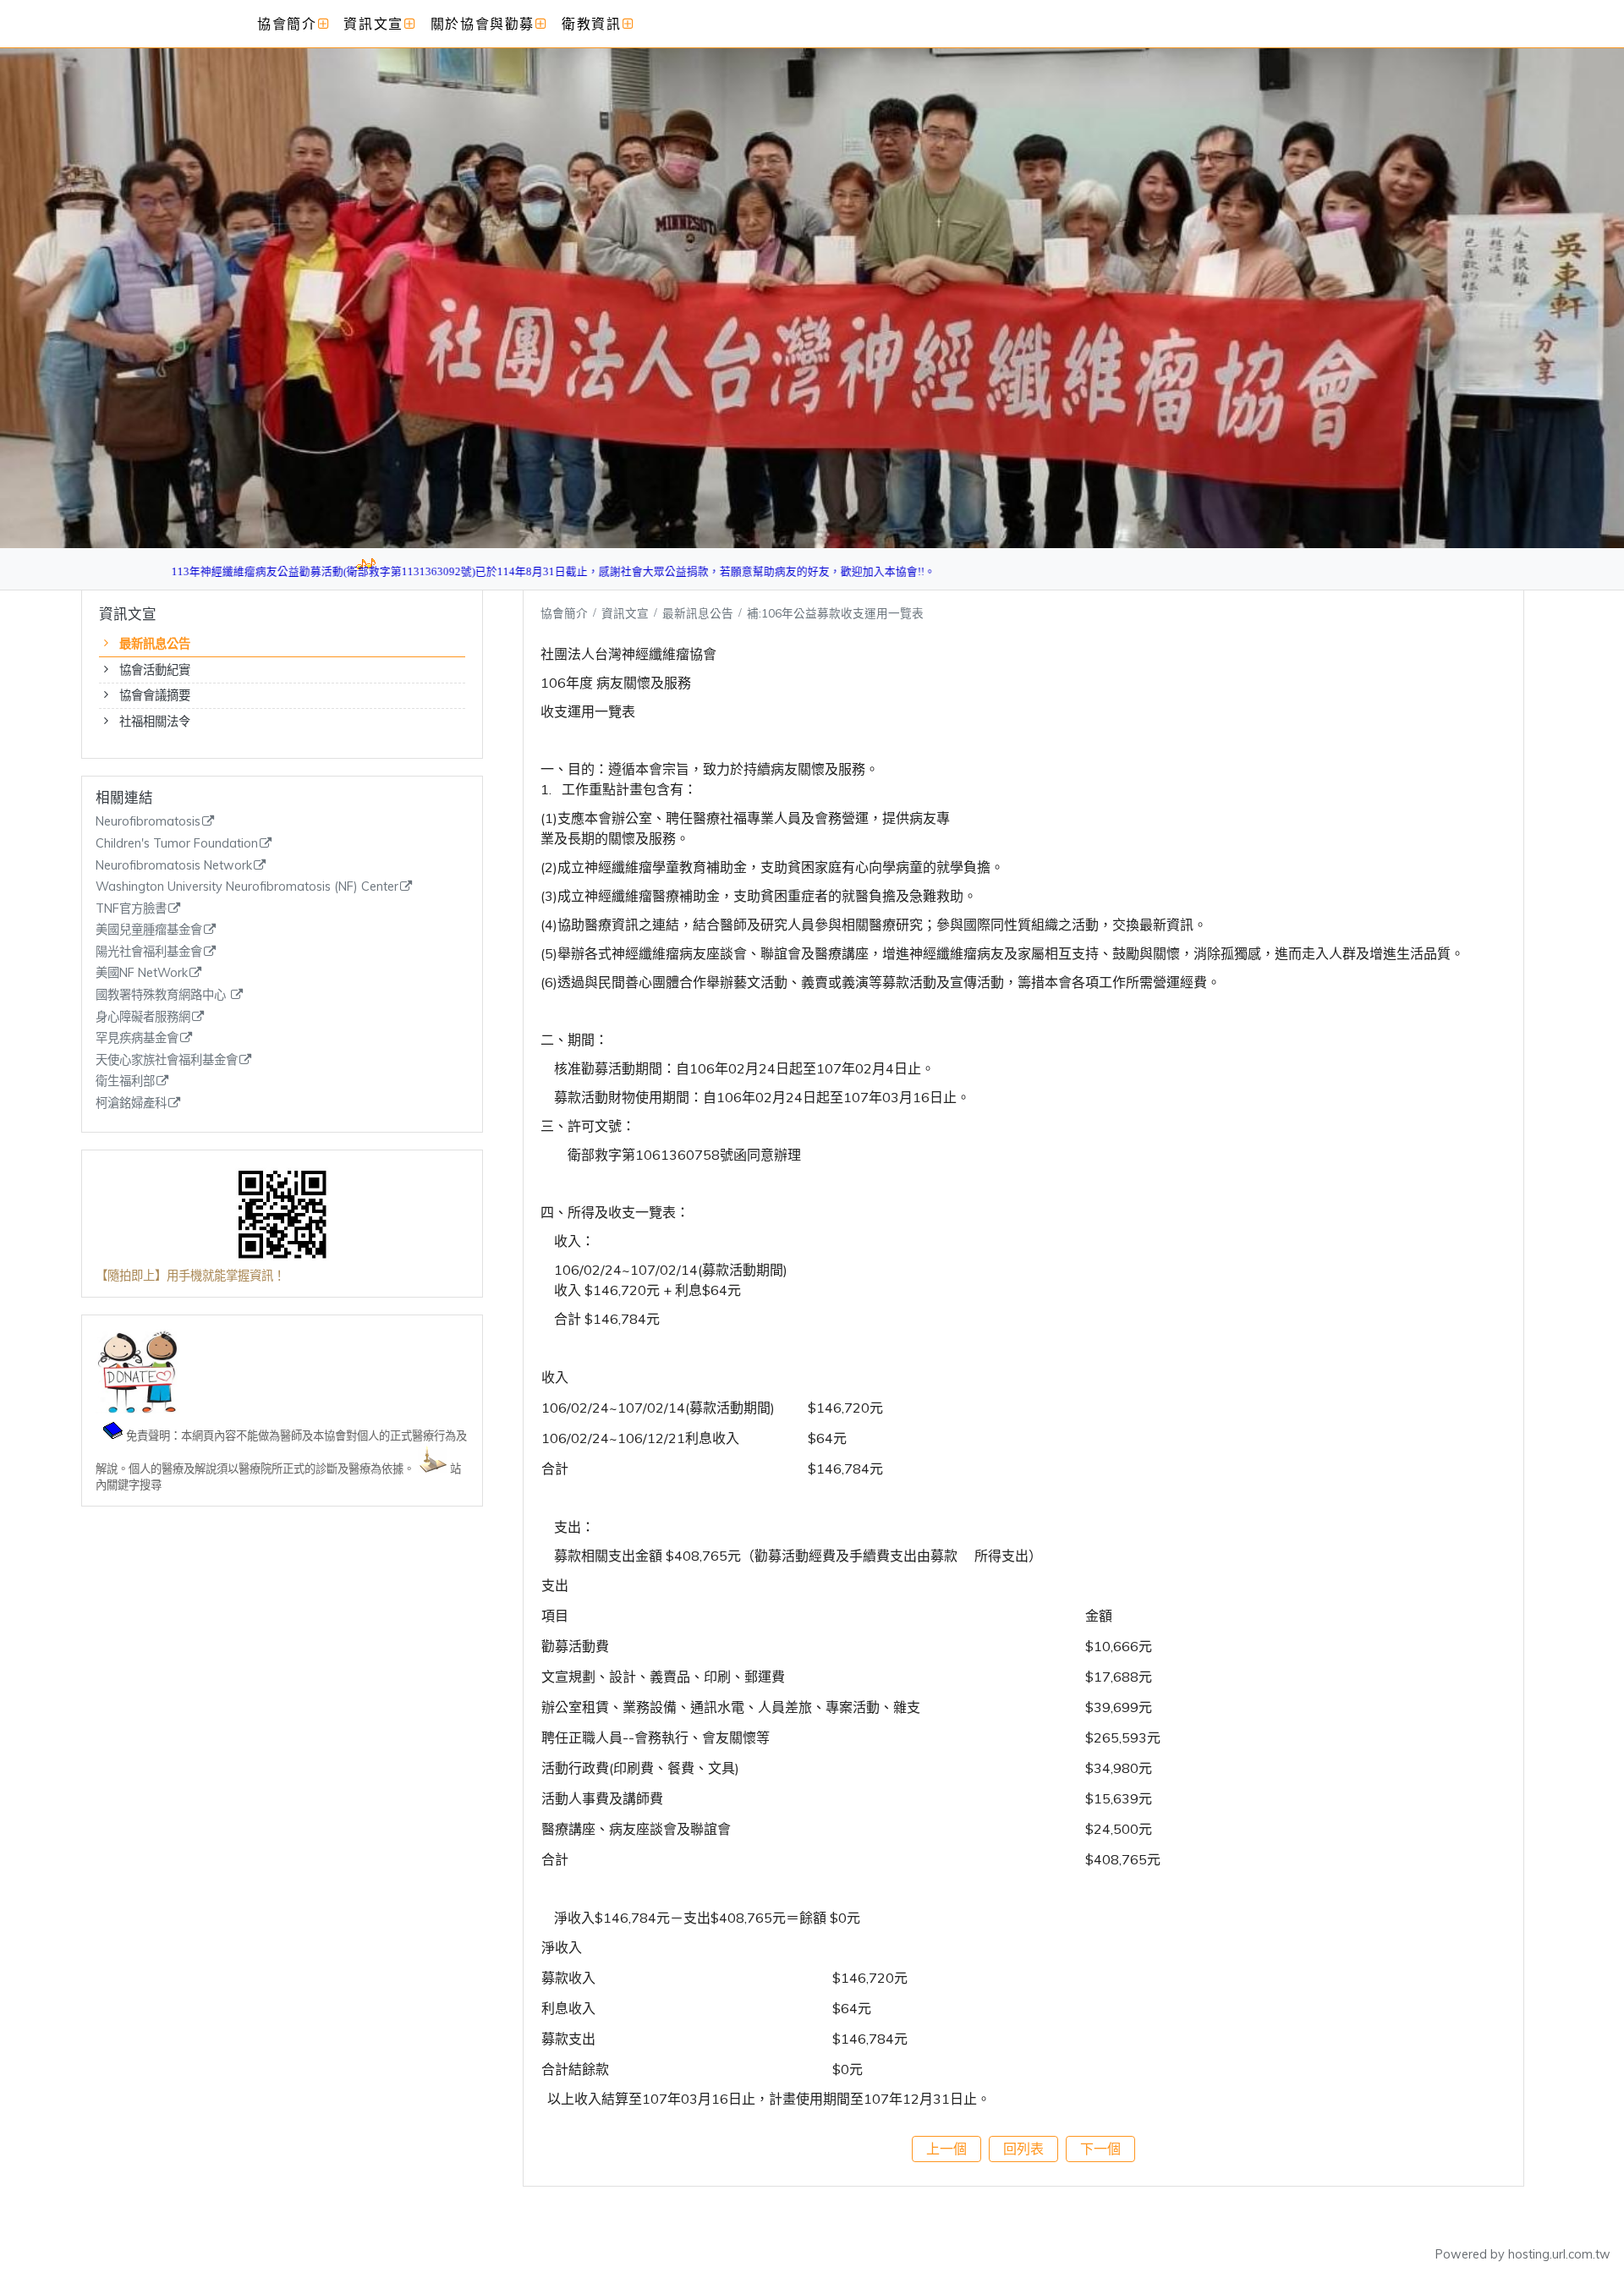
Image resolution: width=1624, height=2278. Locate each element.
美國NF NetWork (142, 973)
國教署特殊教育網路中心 (162, 995)
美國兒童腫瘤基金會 (149, 930)
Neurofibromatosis (148, 822)
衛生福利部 (125, 1081)
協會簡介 (564, 613)
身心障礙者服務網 (143, 1017)
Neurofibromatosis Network (174, 866)
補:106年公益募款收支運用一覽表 (835, 613)
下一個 (1100, 2149)
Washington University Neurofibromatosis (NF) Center (247, 887)
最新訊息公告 (155, 644)
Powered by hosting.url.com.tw (1523, 2254)
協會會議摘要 (155, 695)
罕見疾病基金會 (137, 1038)
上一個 (946, 2149)
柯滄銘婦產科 (131, 1103)
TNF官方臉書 (131, 909)
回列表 (1023, 2149)
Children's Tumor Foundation (177, 844)
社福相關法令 (155, 722)
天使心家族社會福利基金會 (167, 1060)
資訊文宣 (627, 613)
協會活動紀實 (155, 670)
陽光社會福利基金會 (149, 952)
